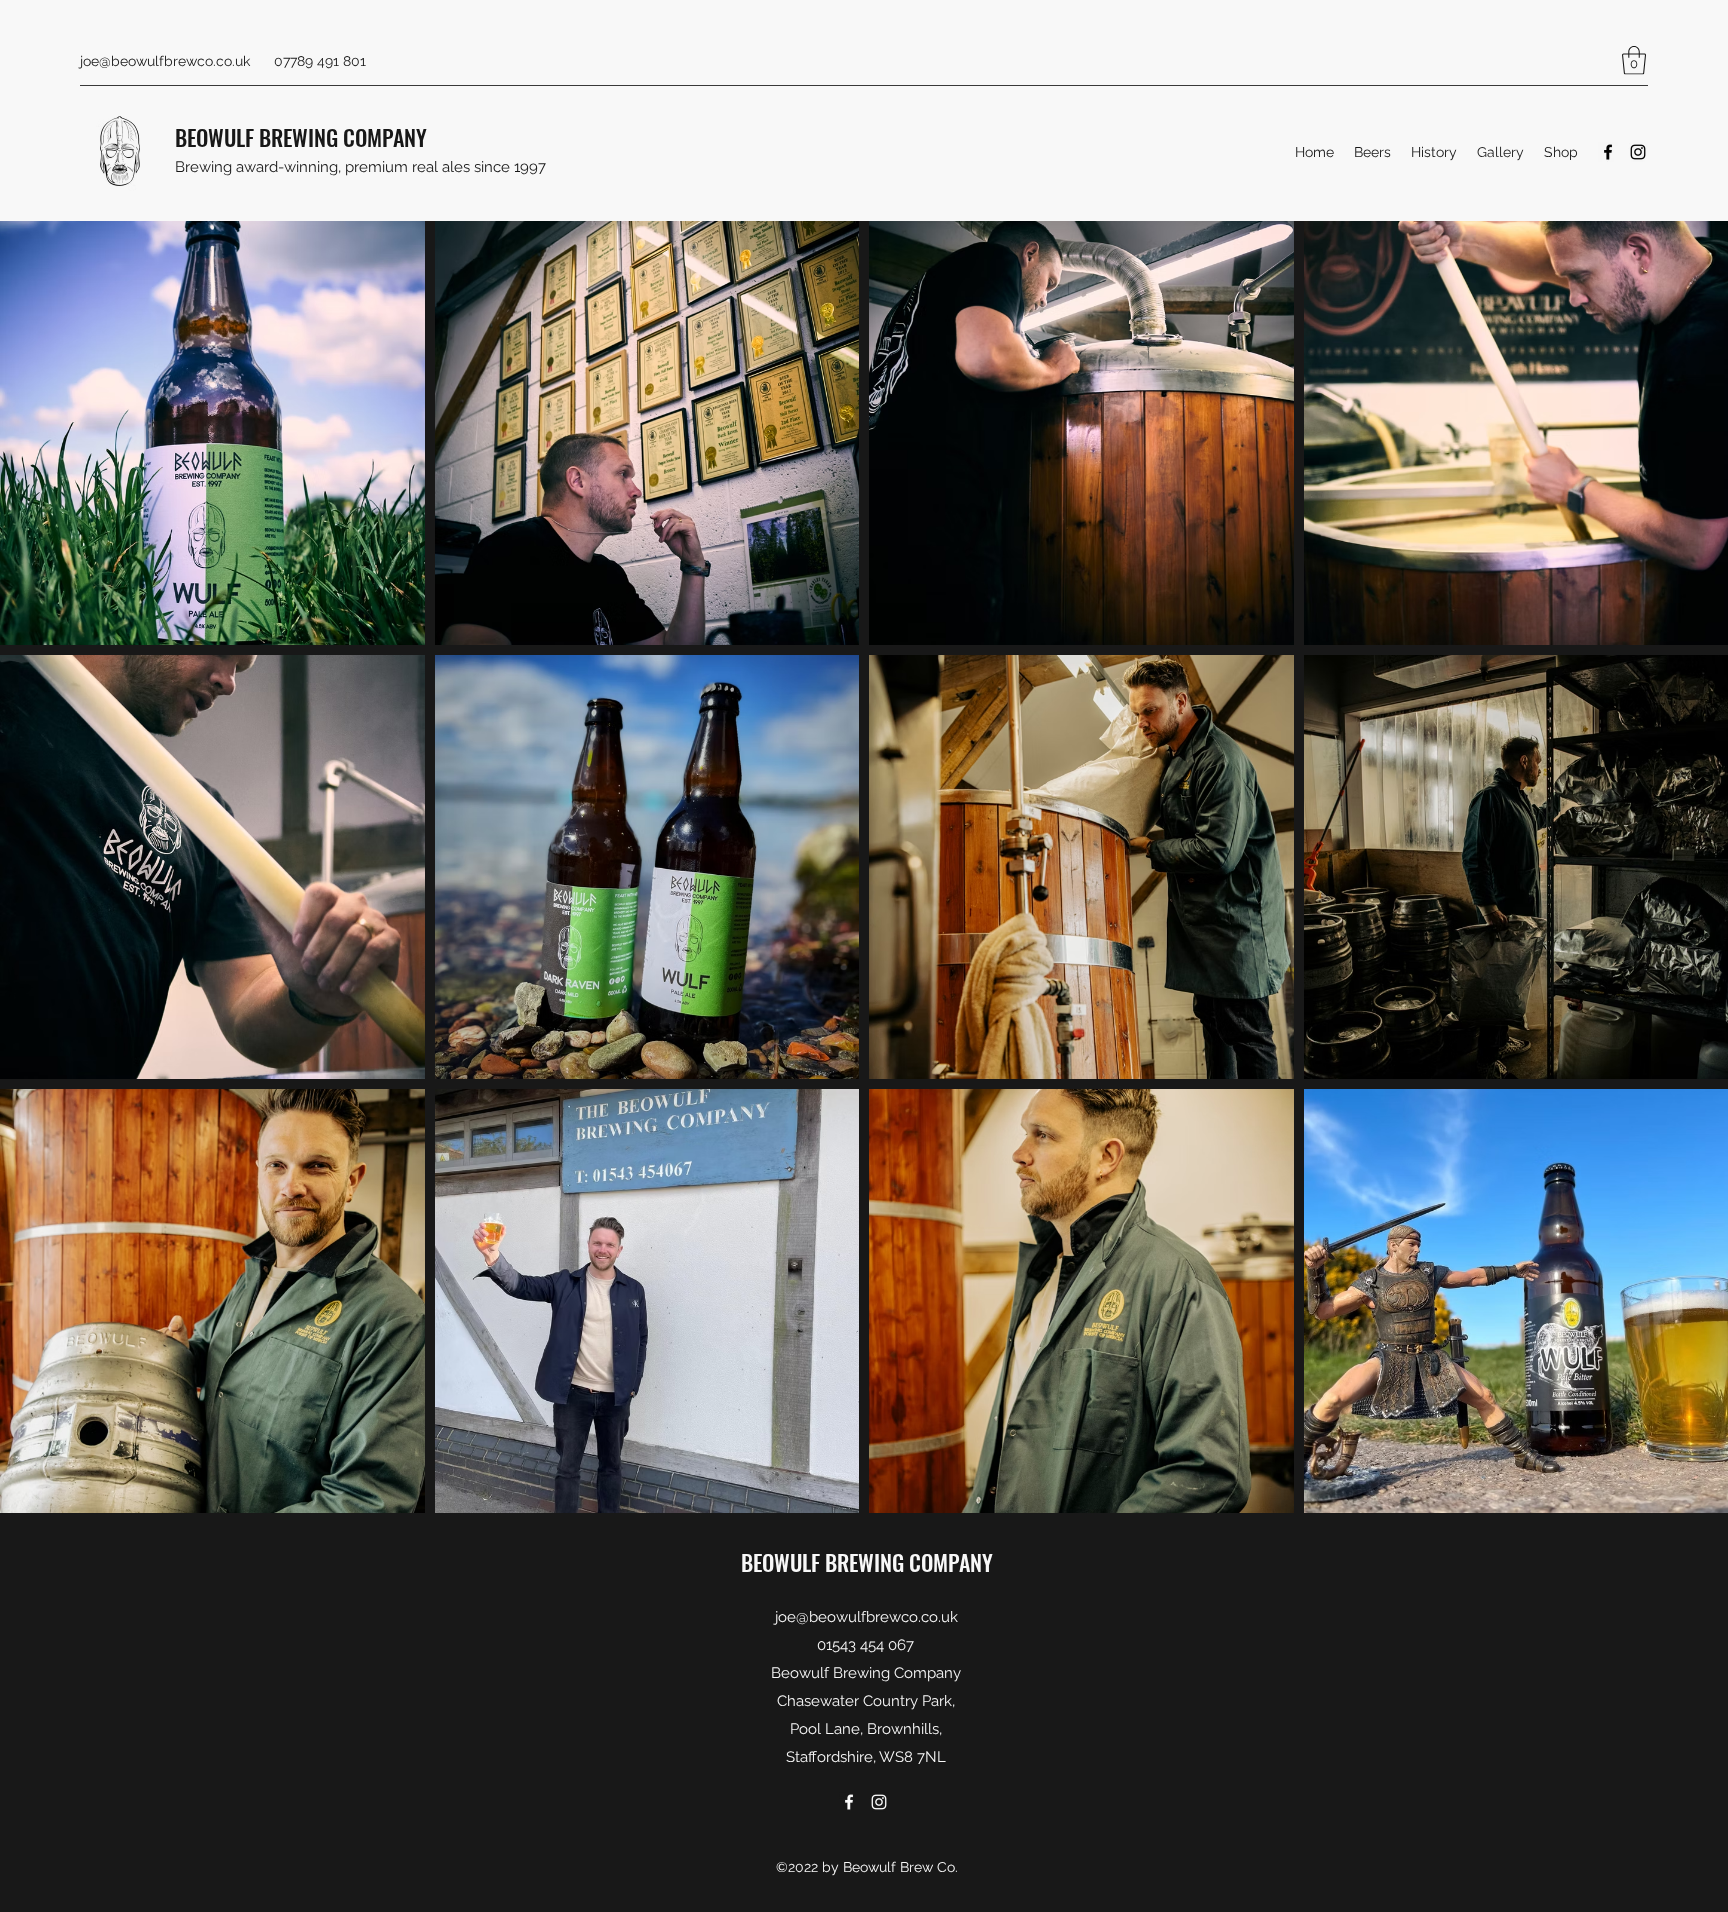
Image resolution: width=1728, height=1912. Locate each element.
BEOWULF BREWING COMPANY (301, 137)
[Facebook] (1608, 152)
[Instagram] (1638, 152)
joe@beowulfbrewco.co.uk (165, 61)
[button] (1634, 60)
